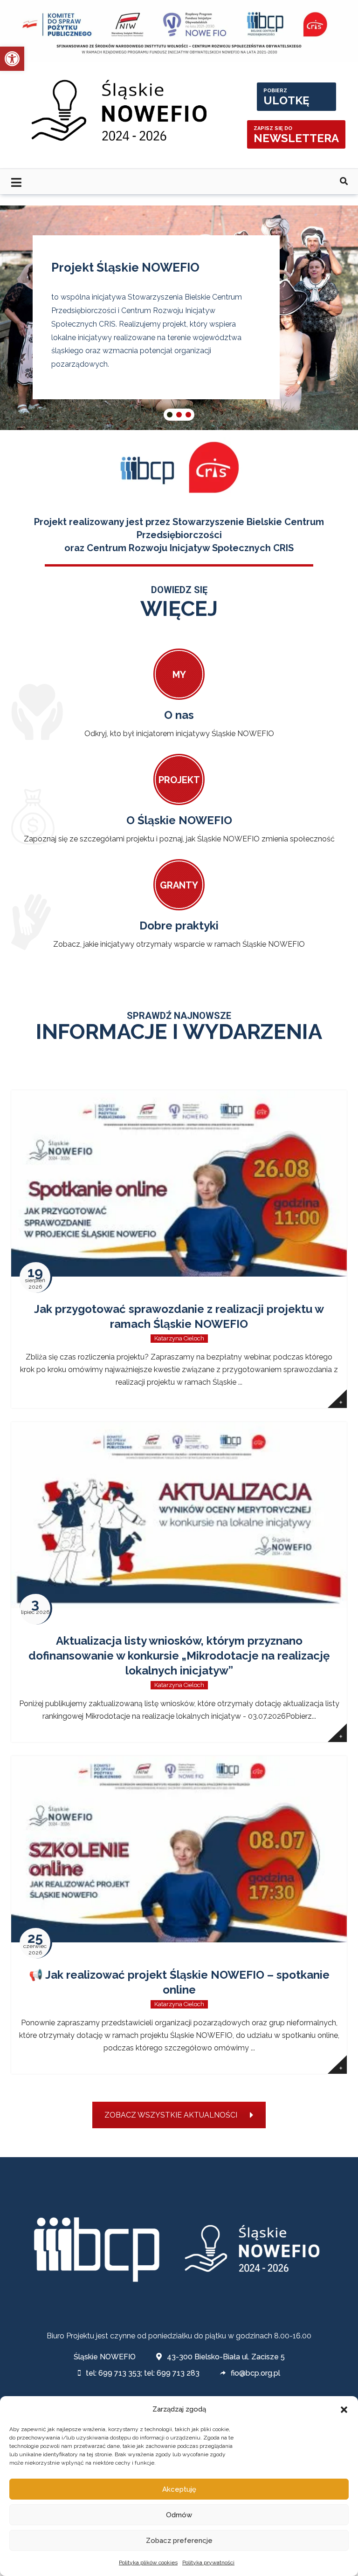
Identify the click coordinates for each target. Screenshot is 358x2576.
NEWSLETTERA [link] (296, 135)
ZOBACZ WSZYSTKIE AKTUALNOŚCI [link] (171, 2115)
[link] (12, 59)
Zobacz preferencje (179, 2541)
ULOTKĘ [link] (286, 97)
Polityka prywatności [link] (208, 2562)
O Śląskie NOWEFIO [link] (179, 820)
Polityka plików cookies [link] (148, 2562)
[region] (179, 318)
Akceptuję (179, 2489)
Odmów (179, 2515)
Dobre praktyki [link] (179, 926)
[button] (344, 2410)
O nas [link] (179, 715)
